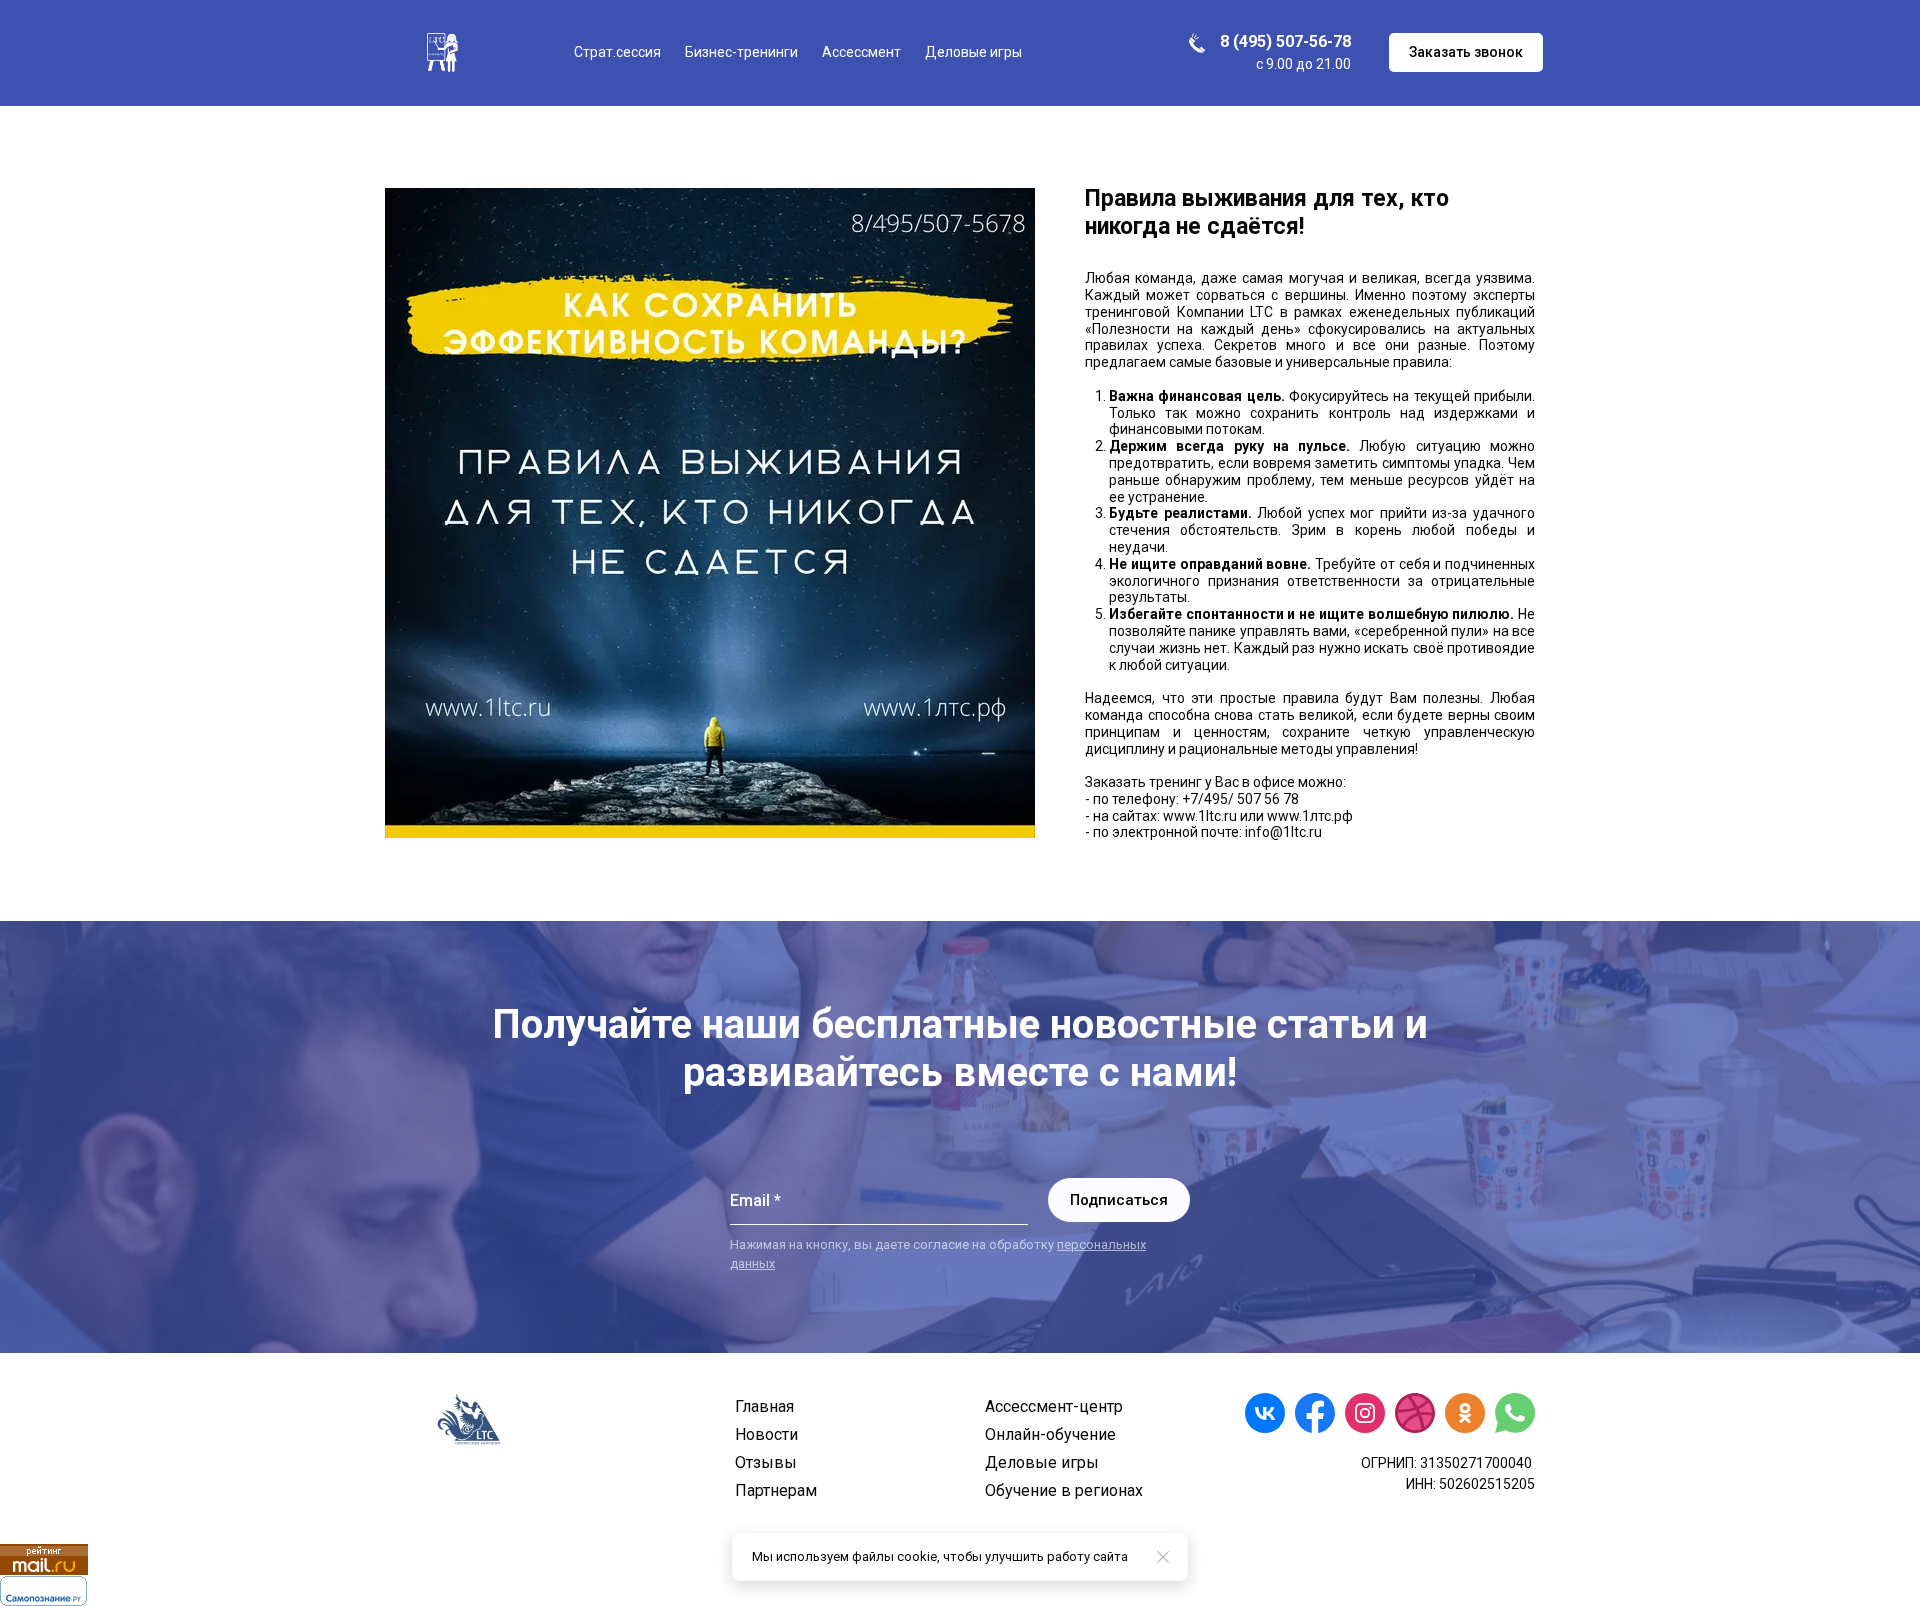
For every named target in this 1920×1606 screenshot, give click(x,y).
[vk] (1265, 1413)
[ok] (1465, 1413)
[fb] (1315, 1413)
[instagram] (1365, 1413)
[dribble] (1415, 1413)
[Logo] (443, 52)
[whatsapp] (1515, 1413)
